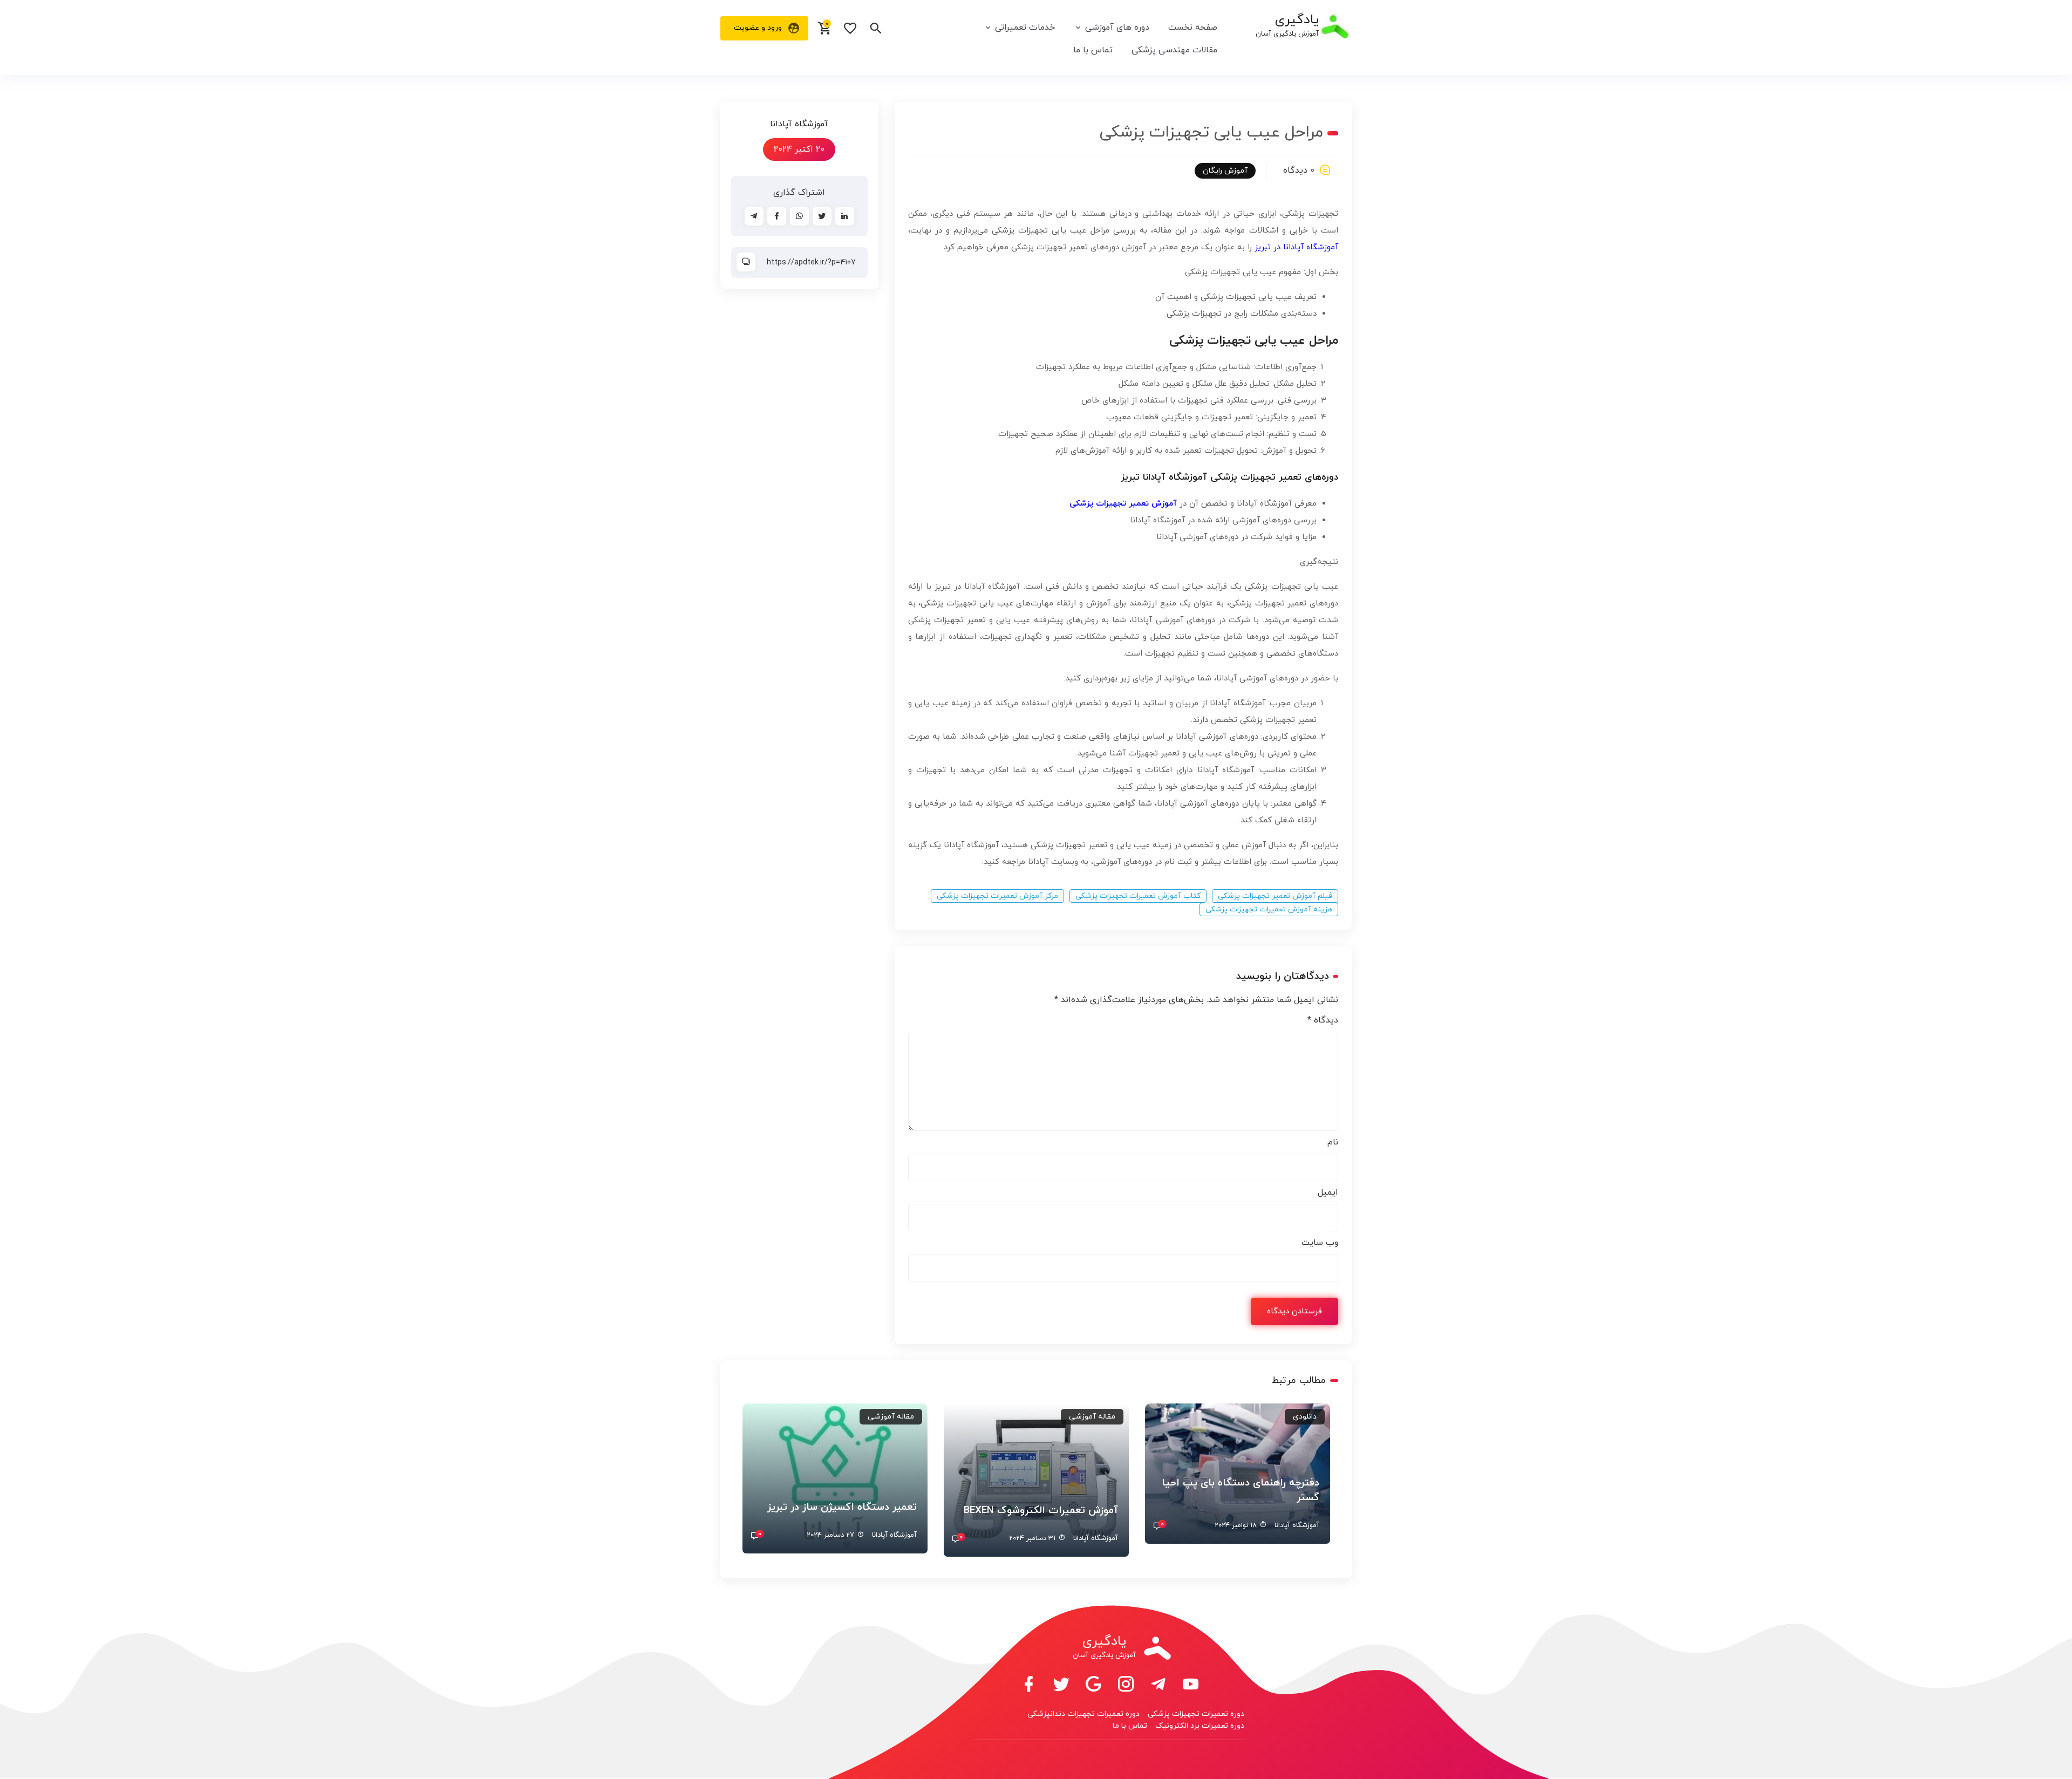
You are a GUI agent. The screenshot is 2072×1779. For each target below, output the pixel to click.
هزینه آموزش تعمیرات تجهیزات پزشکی (1269, 909)
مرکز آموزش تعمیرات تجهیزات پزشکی (997, 896)
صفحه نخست (1193, 28)
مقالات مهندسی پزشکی (1174, 50)
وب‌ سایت (1320, 1243)
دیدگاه (1323, 1020)
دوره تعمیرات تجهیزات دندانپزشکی (1083, 1714)
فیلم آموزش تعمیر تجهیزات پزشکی (1275, 896)
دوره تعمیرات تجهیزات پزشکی (1196, 1714)
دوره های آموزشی (1117, 28)
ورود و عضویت (758, 28)
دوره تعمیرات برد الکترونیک (1200, 1726)
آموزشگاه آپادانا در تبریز (1296, 247)
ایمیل (1328, 1192)
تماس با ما (1093, 50)
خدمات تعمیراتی (1025, 28)
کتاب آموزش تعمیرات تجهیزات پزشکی (1138, 896)
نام (1333, 1142)
